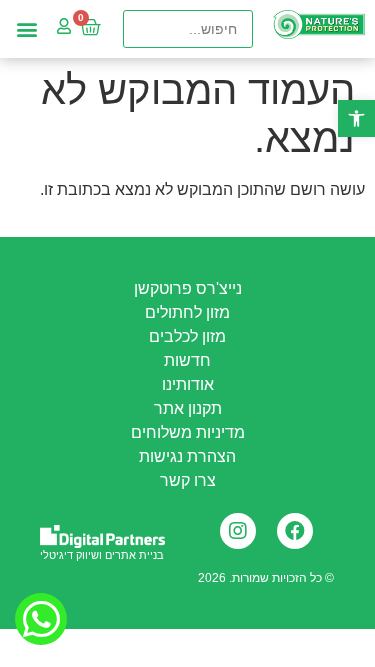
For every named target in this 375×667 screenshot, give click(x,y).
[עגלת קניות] (90, 27)
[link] (356, 118)
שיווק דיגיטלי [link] (69, 555)
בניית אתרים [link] (134, 555)
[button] (26, 29)
